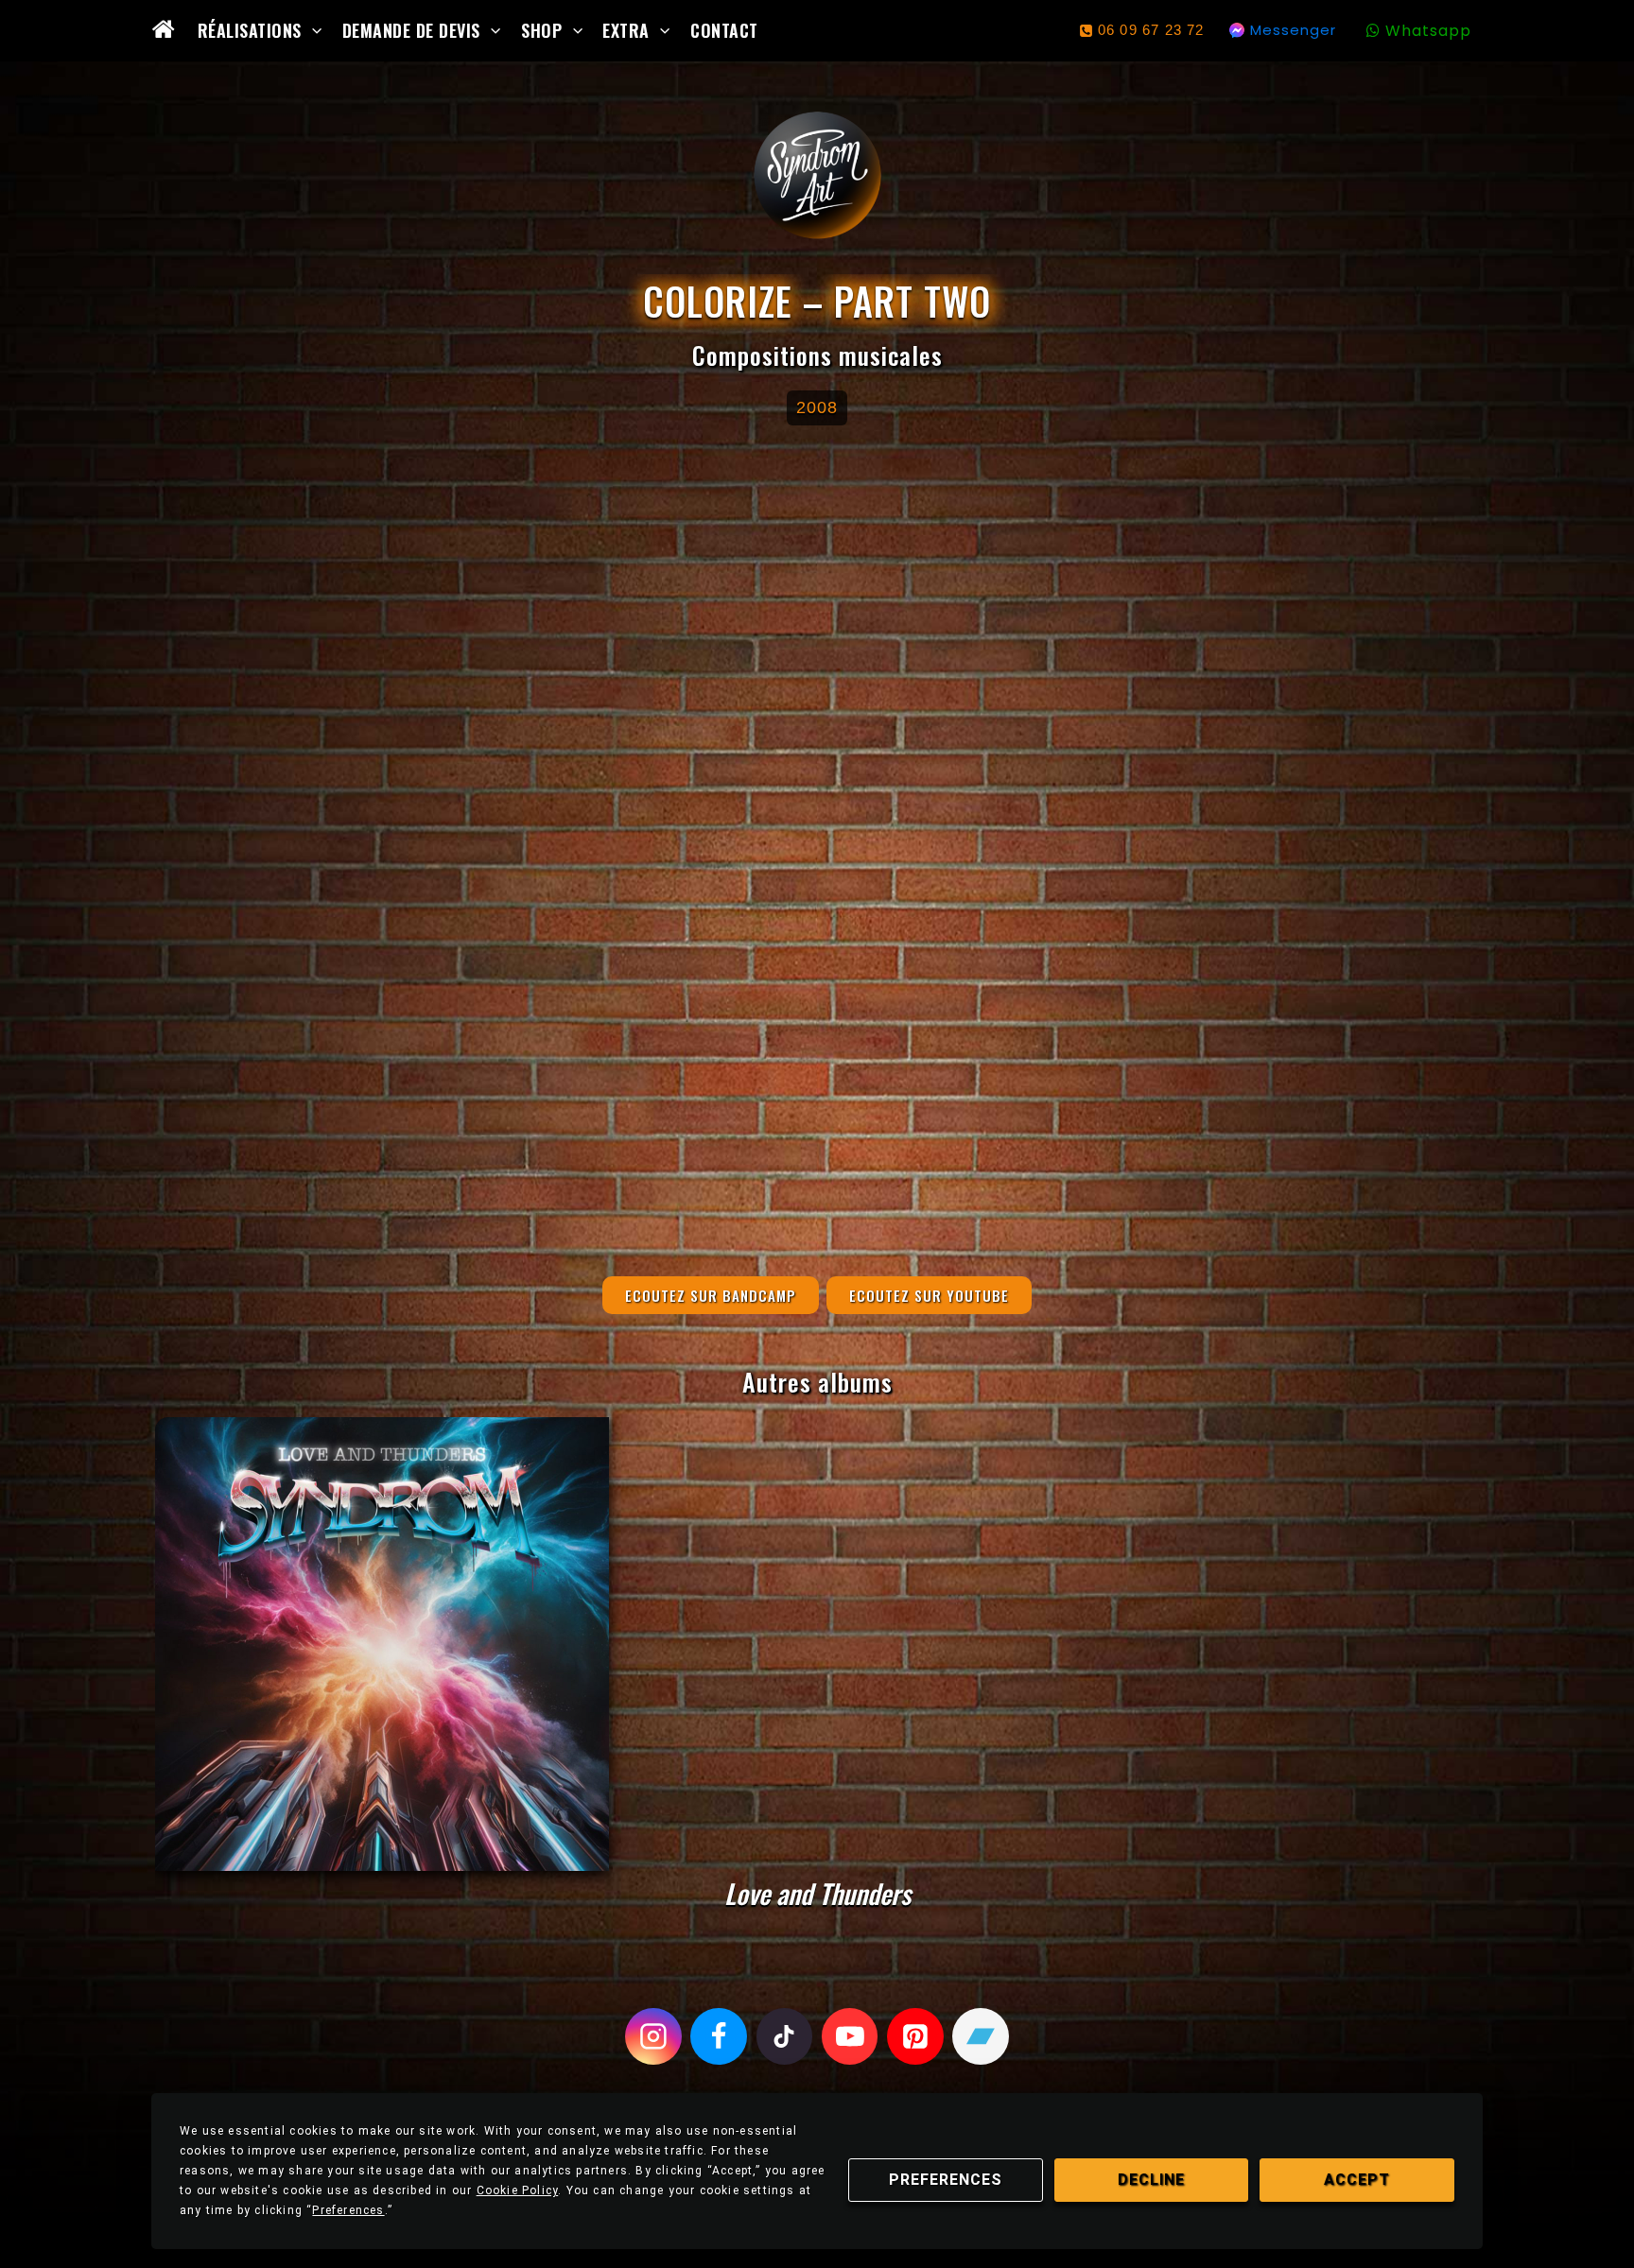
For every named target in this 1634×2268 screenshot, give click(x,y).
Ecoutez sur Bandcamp (711, 1295)
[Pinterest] (915, 2036)
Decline (1151, 2180)
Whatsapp (1428, 31)
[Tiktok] (785, 2036)
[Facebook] (719, 2036)
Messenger (1293, 30)
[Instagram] (653, 2036)
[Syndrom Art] (817, 175)
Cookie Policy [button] (518, 2190)
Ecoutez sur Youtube (929, 1295)
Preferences (946, 2180)
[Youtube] (850, 2036)
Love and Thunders (817, 1893)
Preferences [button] (348, 2210)
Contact (724, 30)
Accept (1357, 2180)
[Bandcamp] (981, 2036)
